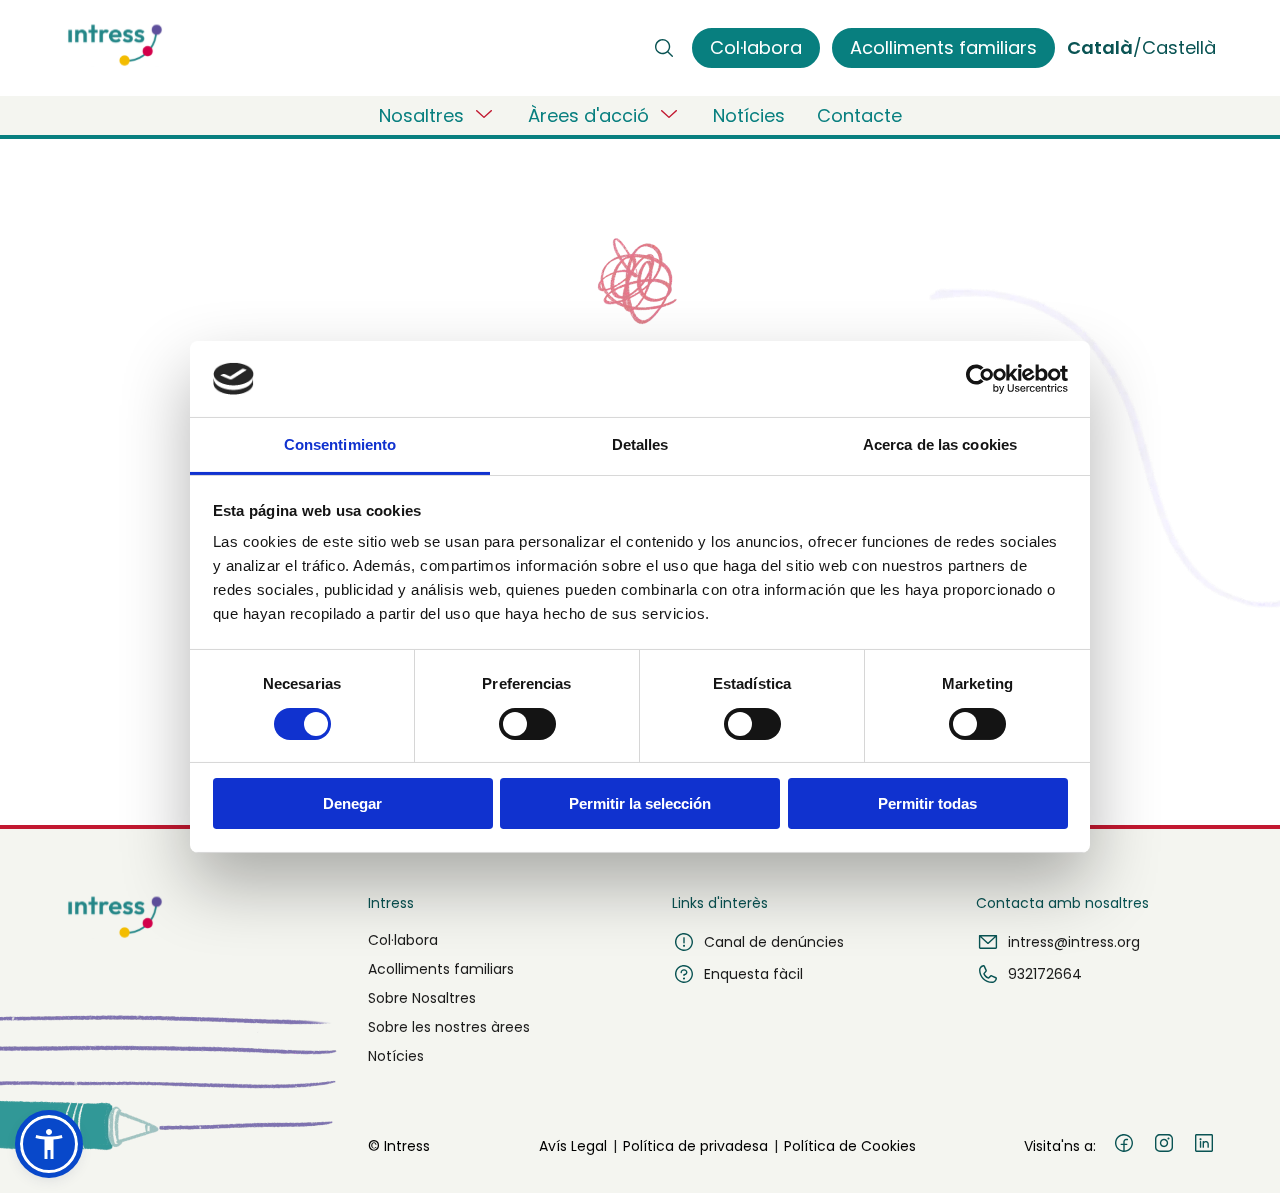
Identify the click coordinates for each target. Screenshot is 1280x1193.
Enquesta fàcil (753, 974)
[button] (49, 1144)
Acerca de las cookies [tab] (940, 444)
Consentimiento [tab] (340, 444)
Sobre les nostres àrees (449, 1027)
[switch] (527, 724)
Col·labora (403, 940)
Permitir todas (927, 803)
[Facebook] (1124, 1146)
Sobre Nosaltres (422, 998)
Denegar (352, 803)
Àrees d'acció (588, 115)
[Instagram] (1164, 1146)
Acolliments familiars (441, 969)
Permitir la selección (640, 803)
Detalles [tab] (640, 444)
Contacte (859, 115)
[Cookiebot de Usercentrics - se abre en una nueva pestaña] (980, 379)
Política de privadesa (695, 1146)
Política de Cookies (850, 1146)
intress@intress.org (1074, 942)
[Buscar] (664, 48)
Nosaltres (421, 115)
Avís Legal (573, 1146)
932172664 (1045, 974)
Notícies (749, 115)
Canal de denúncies (774, 942)
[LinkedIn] (1204, 1146)
